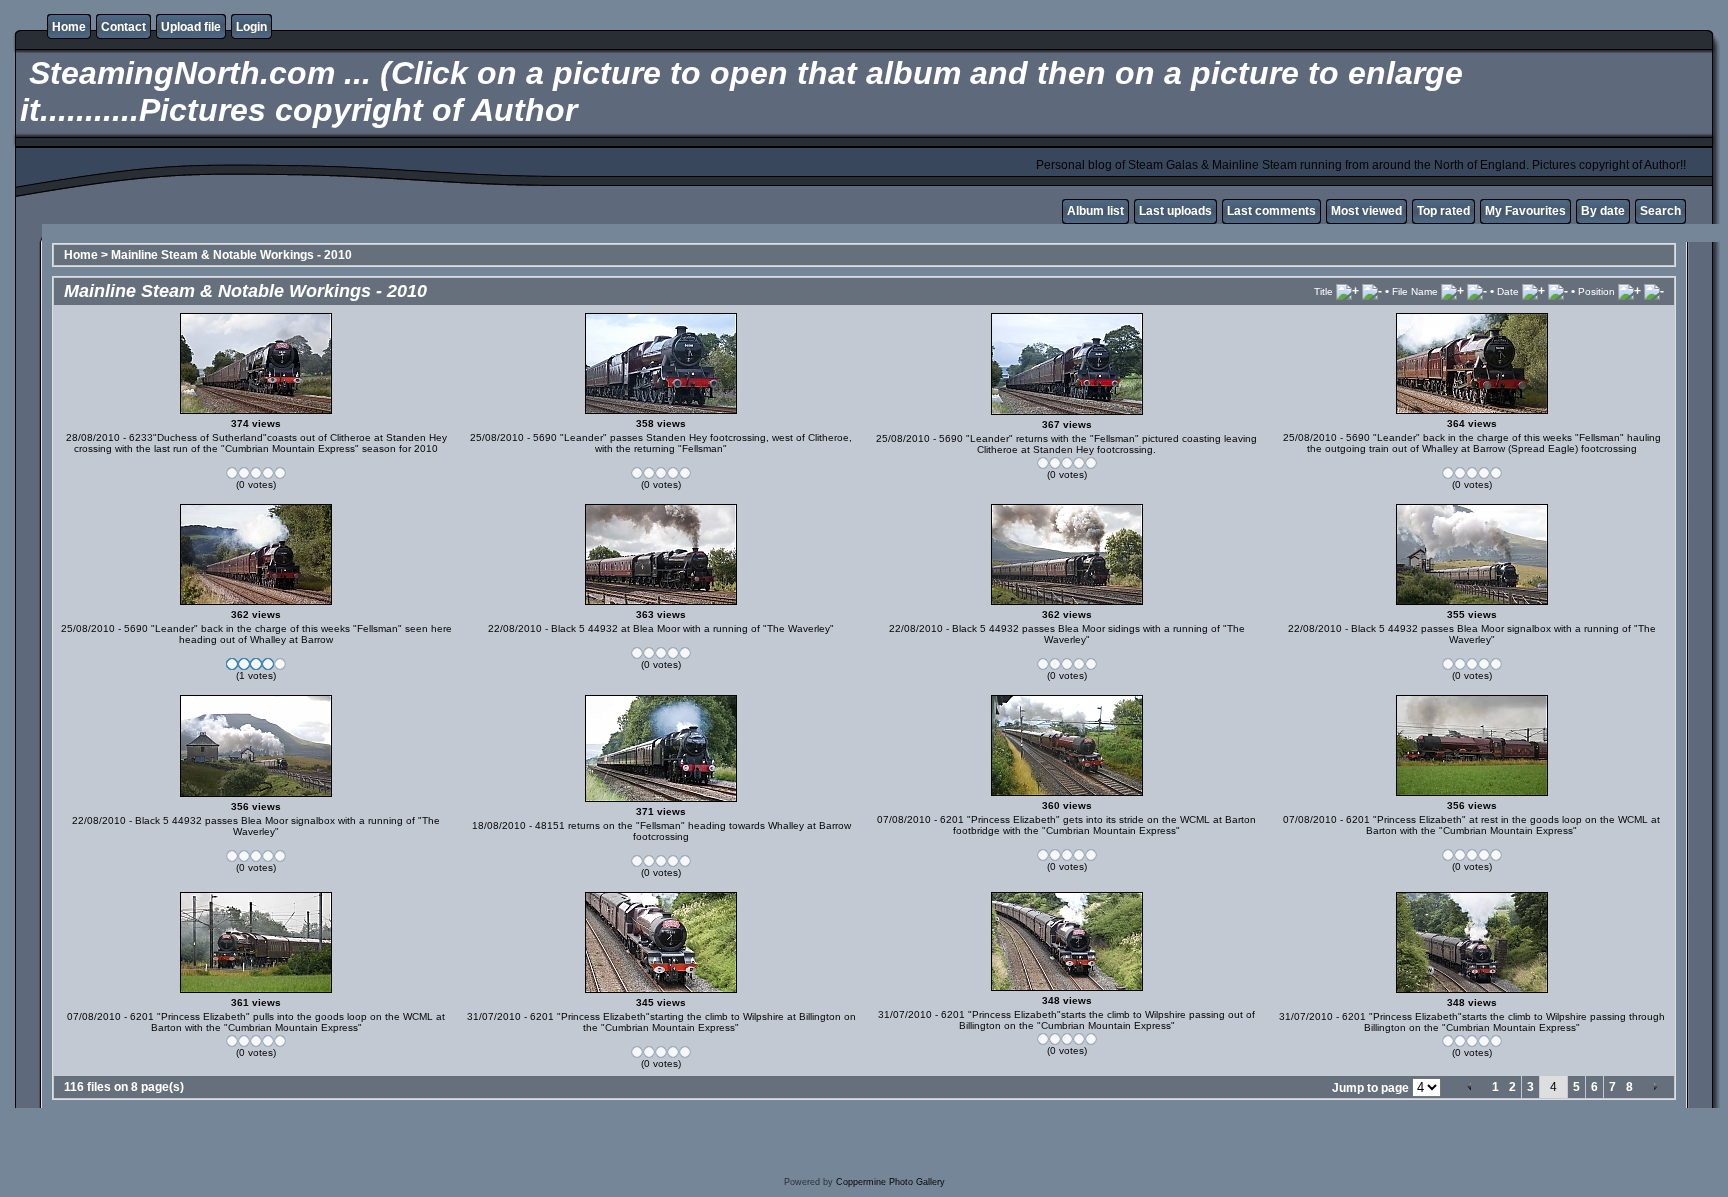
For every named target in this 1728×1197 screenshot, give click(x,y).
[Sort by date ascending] (1533, 291)
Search (1660, 211)
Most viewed (1366, 211)
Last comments (1271, 211)
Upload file (191, 27)
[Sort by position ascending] (1629, 291)
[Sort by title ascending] (1347, 291)
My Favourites (1525, 211)
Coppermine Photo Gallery (890, 1182)
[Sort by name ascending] (1452, 291)
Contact (123, 27)
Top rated (1443, 211)
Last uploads (1175, 211)
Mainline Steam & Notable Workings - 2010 (231, 255)
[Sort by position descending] (1654, 291)
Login (251, 27)
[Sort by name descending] (1477, 291)
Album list (1095, 211)
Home (69, 27)
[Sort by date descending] (1558, 291)
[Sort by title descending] (1372, 291)
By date (1603, 211)
